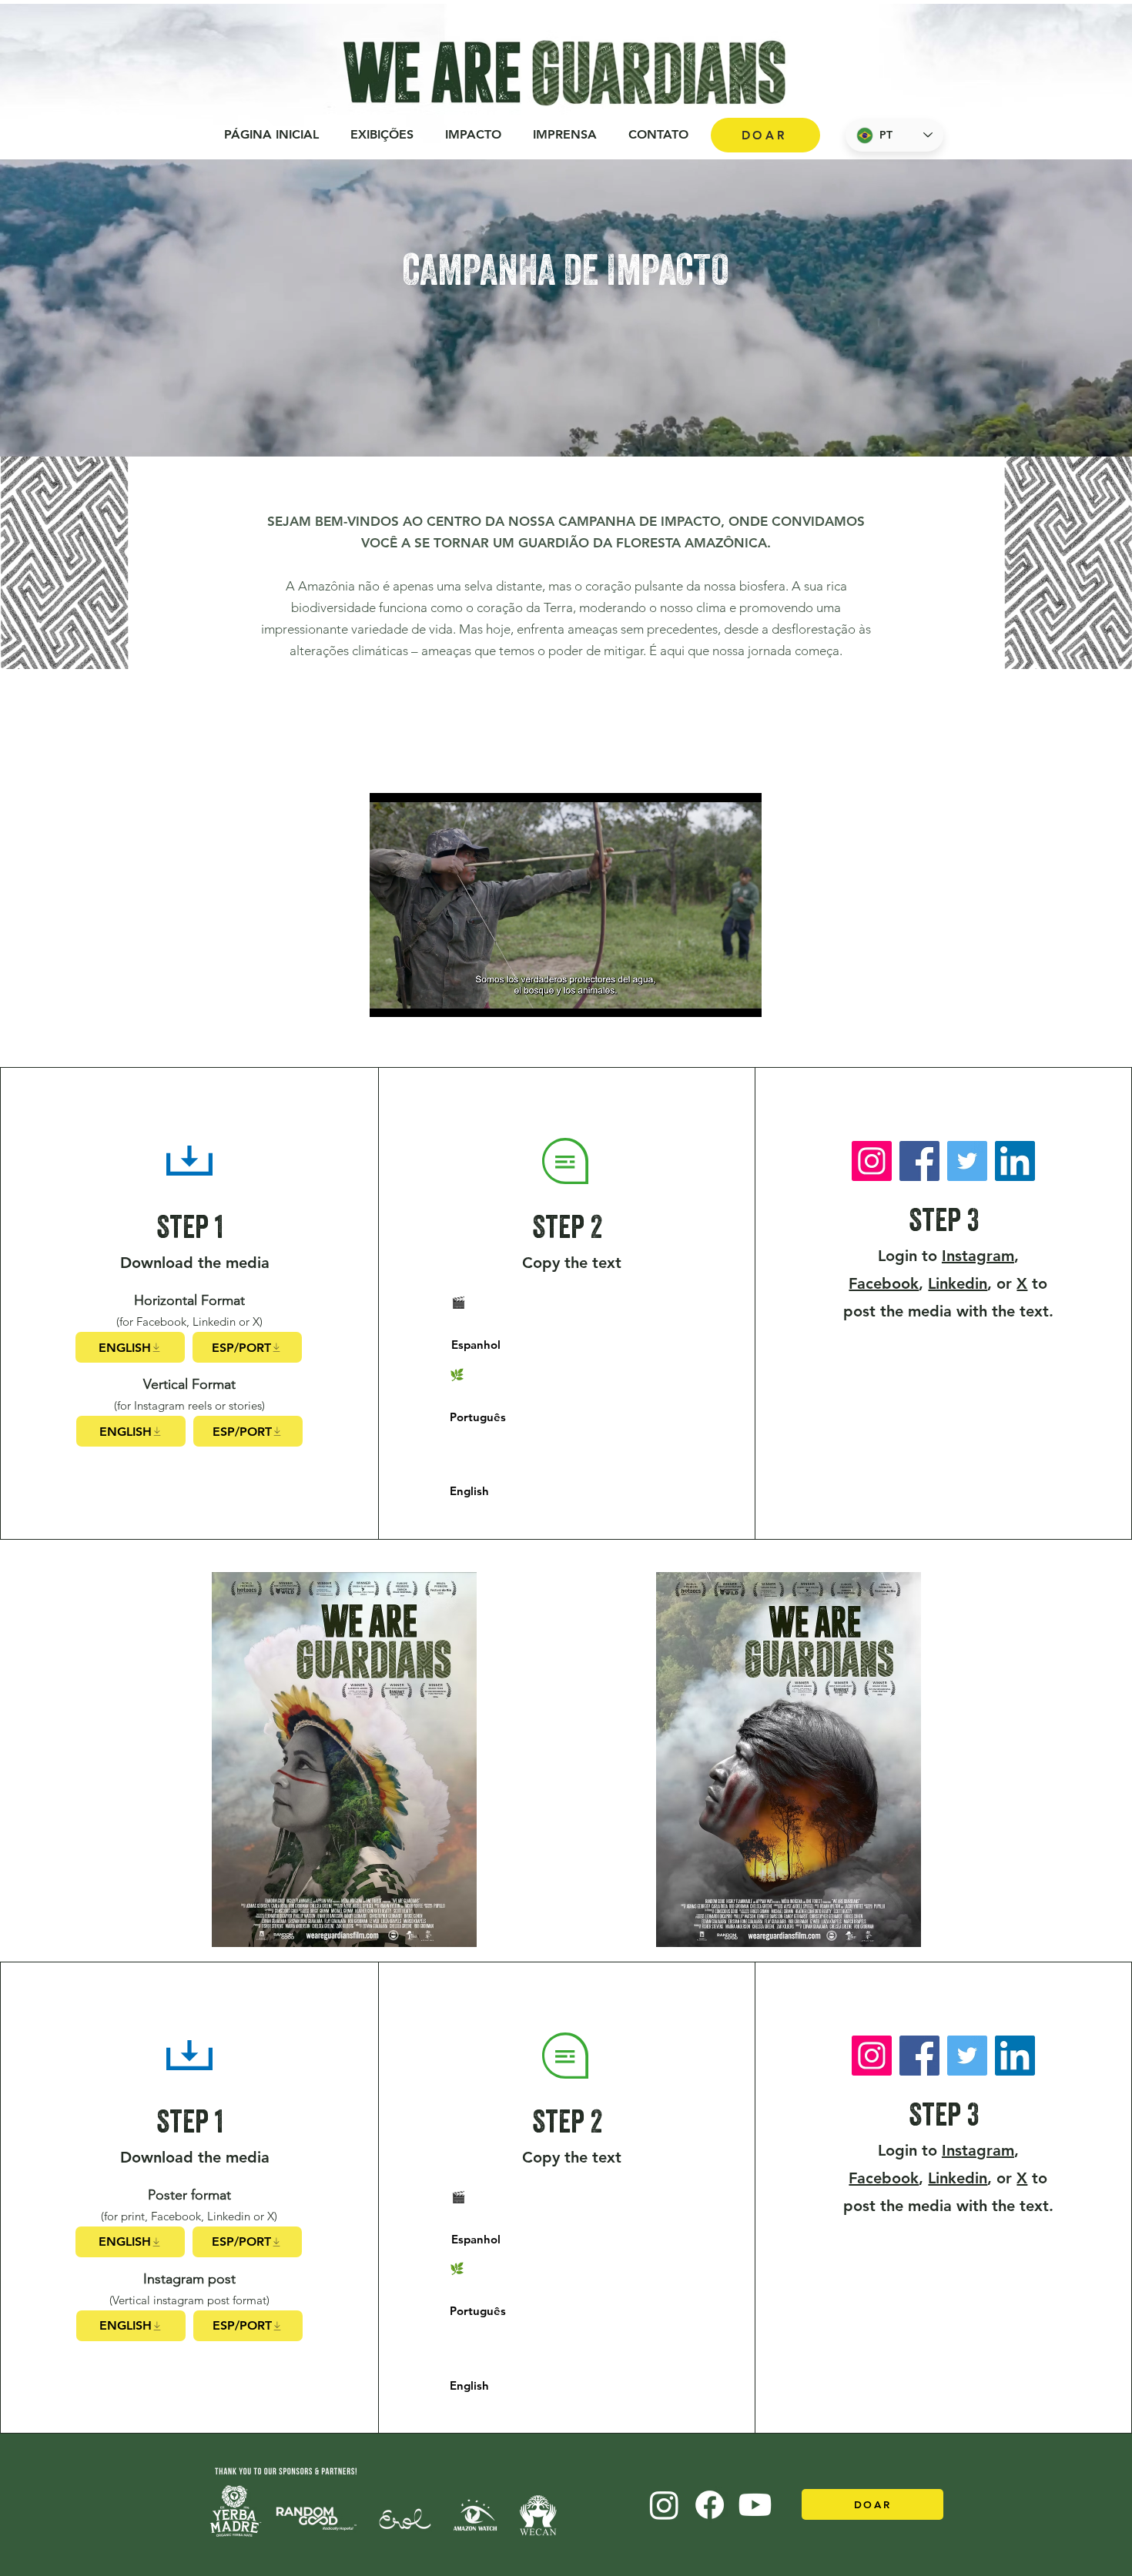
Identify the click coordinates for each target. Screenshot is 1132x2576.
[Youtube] (755, 2505)
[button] (473, 135)
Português (478, 1417)
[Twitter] (967, 1161)
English (469, 1491)
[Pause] (390, 996)
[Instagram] (872, 1161)
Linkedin (958, 1283)
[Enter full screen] (741, 996)
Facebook (884, 1283)
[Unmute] (416, 996)
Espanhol (476, 1345)
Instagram (978, 1256)
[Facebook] (919, 1161)
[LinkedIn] (1015, 1161)
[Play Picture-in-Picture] (715, 996)
